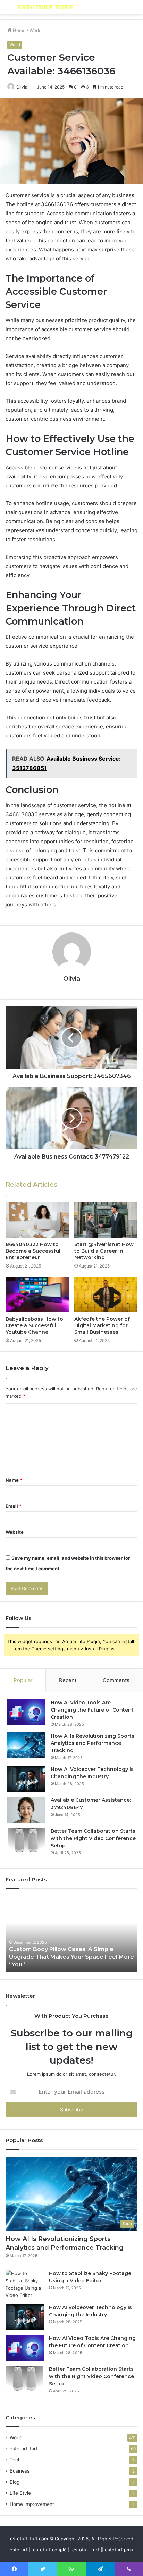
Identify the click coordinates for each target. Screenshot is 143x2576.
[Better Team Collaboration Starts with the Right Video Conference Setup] (26, 1841)
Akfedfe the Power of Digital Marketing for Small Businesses (102, 1325)
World (36, 30)
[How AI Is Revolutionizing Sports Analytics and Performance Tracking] (26, 1745)
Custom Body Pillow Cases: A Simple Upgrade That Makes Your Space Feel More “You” (71, 1957)
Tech (15, 2460)
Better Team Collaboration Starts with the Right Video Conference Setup (93, 1838)
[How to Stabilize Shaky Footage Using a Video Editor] (25, 2284)
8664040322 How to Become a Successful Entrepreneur (33, 1251)
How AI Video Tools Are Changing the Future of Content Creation (92, 1710)
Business (20, 2471)
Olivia (22, 87)
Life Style (20, 2493)
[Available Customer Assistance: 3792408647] (26, 1810)
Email (14, 1506)
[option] (71, 1934)
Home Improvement (32, 2504)
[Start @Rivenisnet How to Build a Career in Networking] (106, 1220)
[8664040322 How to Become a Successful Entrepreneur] (37, 1220)
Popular (23, 1680)
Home (19, 30)
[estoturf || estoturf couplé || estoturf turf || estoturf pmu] (45, 7)
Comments (116, 1680)
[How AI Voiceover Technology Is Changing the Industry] (26, 1779)
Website (15, 1532)
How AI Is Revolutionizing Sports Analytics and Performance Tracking (92, 1743)
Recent (68, 1680)
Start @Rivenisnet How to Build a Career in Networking (104, 1251)
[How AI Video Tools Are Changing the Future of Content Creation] (26, 1712)
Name (14, 1480)
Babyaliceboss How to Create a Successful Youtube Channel (34, 1325)
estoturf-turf (24, 2449)
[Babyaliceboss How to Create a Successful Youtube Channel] (37, 1294)
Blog (15, 2482)
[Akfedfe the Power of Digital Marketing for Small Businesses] (106, 1294)
